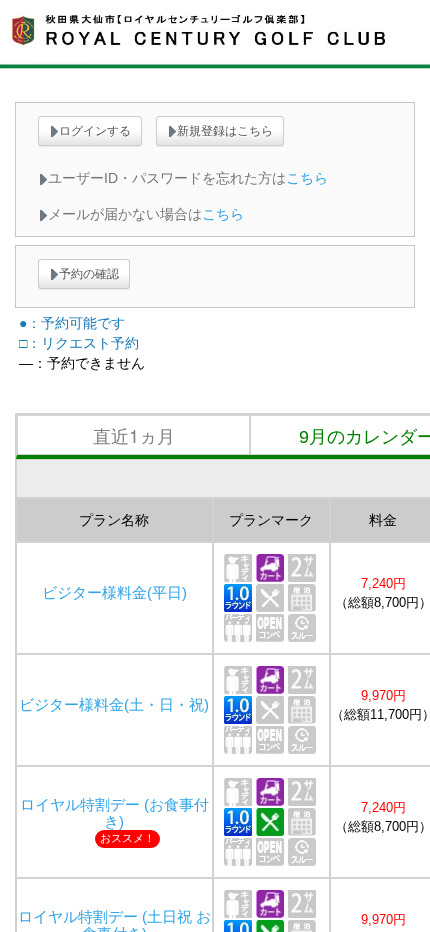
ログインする (95, 131)
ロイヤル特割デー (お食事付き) (114, 813)
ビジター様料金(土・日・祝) (114, 705)
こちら (307, 178)
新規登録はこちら (225, 131)
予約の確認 (89, 274)
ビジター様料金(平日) (114, 593)
